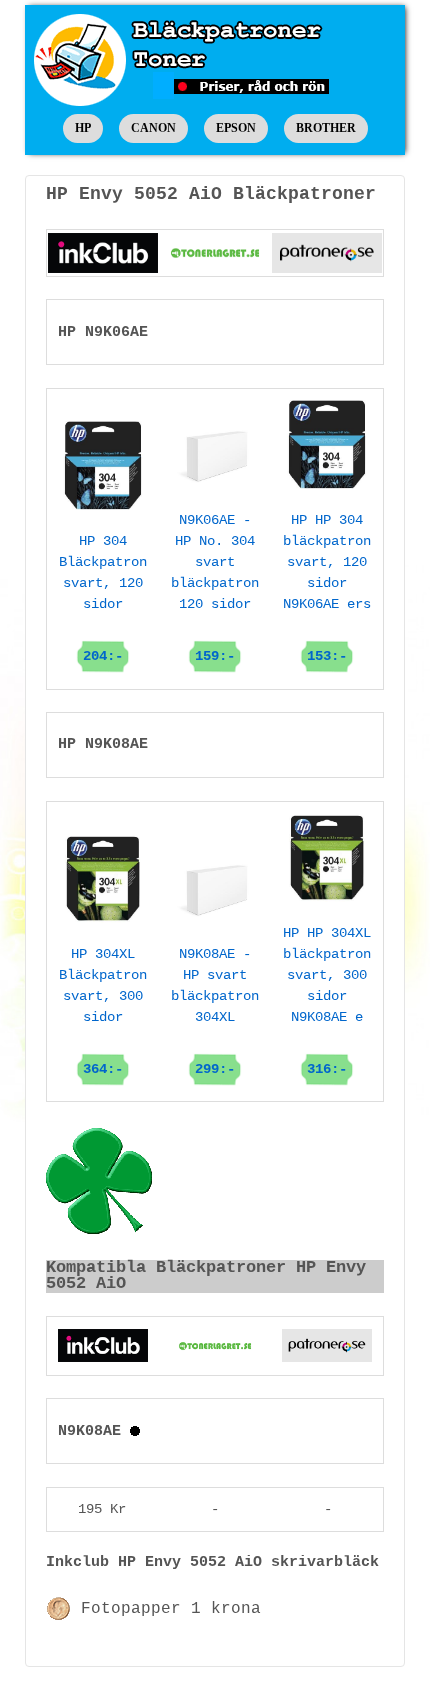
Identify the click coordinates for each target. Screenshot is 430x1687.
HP (83, 128)
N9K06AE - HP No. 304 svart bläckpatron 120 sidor (215, 588)
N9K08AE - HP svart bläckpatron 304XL (215, 1011)
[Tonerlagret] (215, 253)
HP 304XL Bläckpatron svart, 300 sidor (103, 1011)
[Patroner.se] (327, 253)
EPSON (236, 128)
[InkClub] (103, 253)
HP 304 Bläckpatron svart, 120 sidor (103, 598)
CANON (153, 128)
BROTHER (326, 128)
